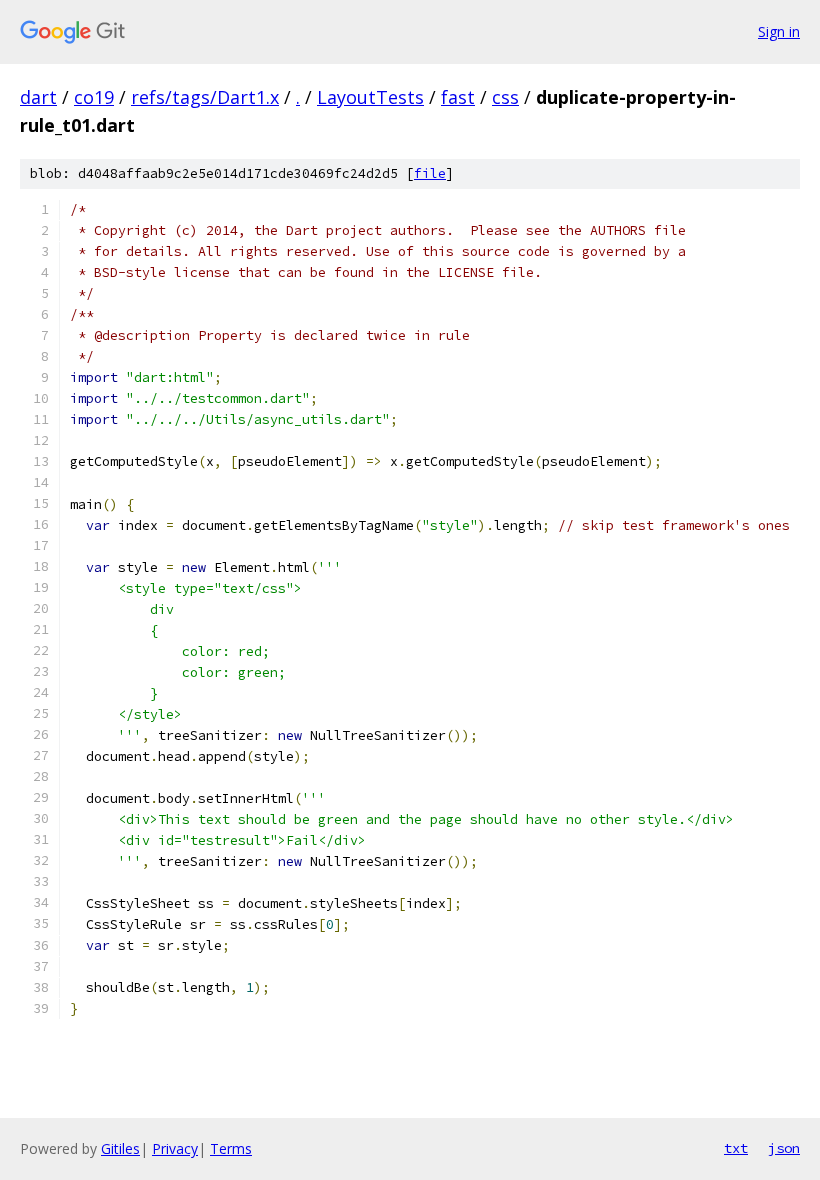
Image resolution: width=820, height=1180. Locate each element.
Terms (231, 1148)
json (784, 1148)
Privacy (175, 1148)
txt (736, 1148)
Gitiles (120, 1148)
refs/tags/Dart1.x (205, 97)
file (430, 173)
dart (38, 97)
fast (458, 97)
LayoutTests (370, 97)
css (505, 97)
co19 (94, 97)
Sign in (779, 31)
